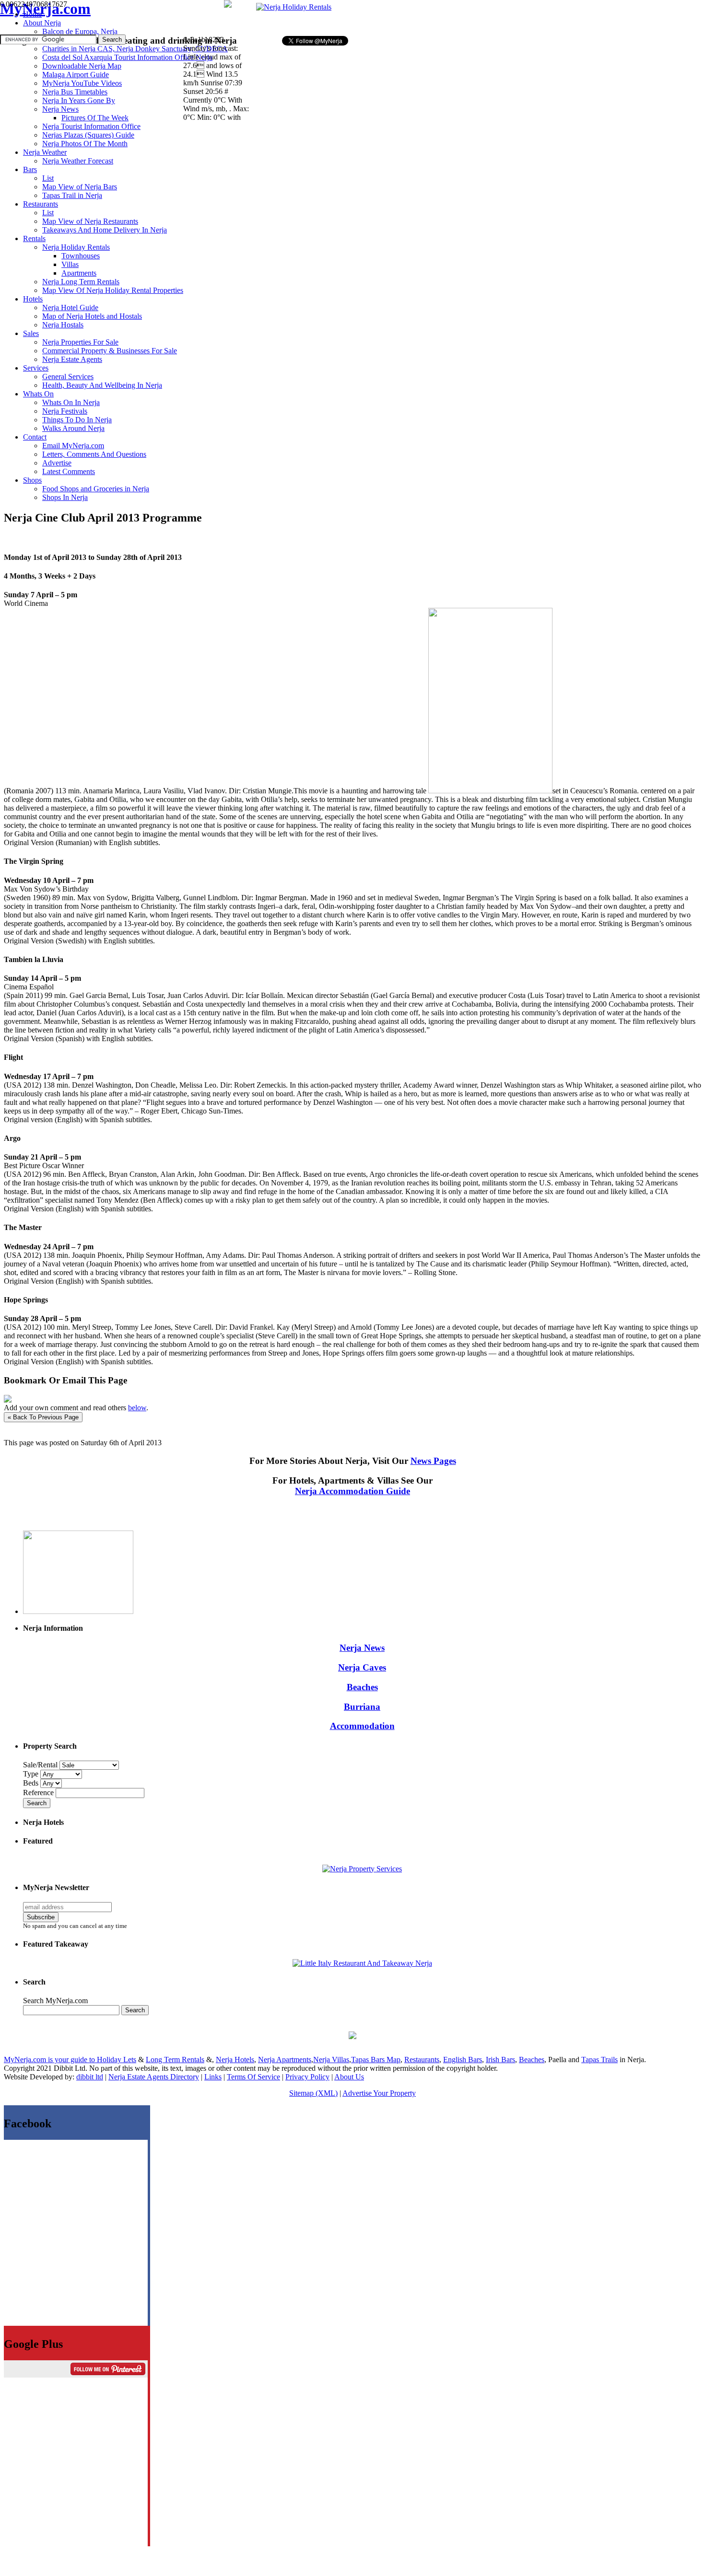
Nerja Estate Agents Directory (154, 2077)
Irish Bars (500, 2060)
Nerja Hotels (235, 2060)
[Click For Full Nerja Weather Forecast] (228, 5)
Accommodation (362, 1726)
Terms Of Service (253, 2077)
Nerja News (362, 1648)
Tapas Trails (599, 2060)
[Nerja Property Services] (362, 1869)
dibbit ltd (90, 2077)
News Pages (433, 1461)
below (137, 1408)
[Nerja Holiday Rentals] (294, 7)
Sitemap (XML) (313, 2093)
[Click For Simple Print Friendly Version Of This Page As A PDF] (8, 1400)
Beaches (362, 1687)
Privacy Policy (307, 2077)
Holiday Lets (117, 2060)
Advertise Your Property (379, 2093)
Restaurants (422, 2060)
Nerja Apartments (285, 2060)
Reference (39, 1793)
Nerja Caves (362, 1667)
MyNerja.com (45, 9)
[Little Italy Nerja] (362, 1963)
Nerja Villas (331, 2060)
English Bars (463, 2060)
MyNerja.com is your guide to (50, 2060)
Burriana (362, 1707)
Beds (32, 1783)
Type (32, 1774)
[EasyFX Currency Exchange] (352, 2036)
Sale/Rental (40, 1765)
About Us (349, 2077)
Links (213, 2077)
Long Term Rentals (175, 2060)
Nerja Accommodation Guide (352, 1491)
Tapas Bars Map (376, 2060)
